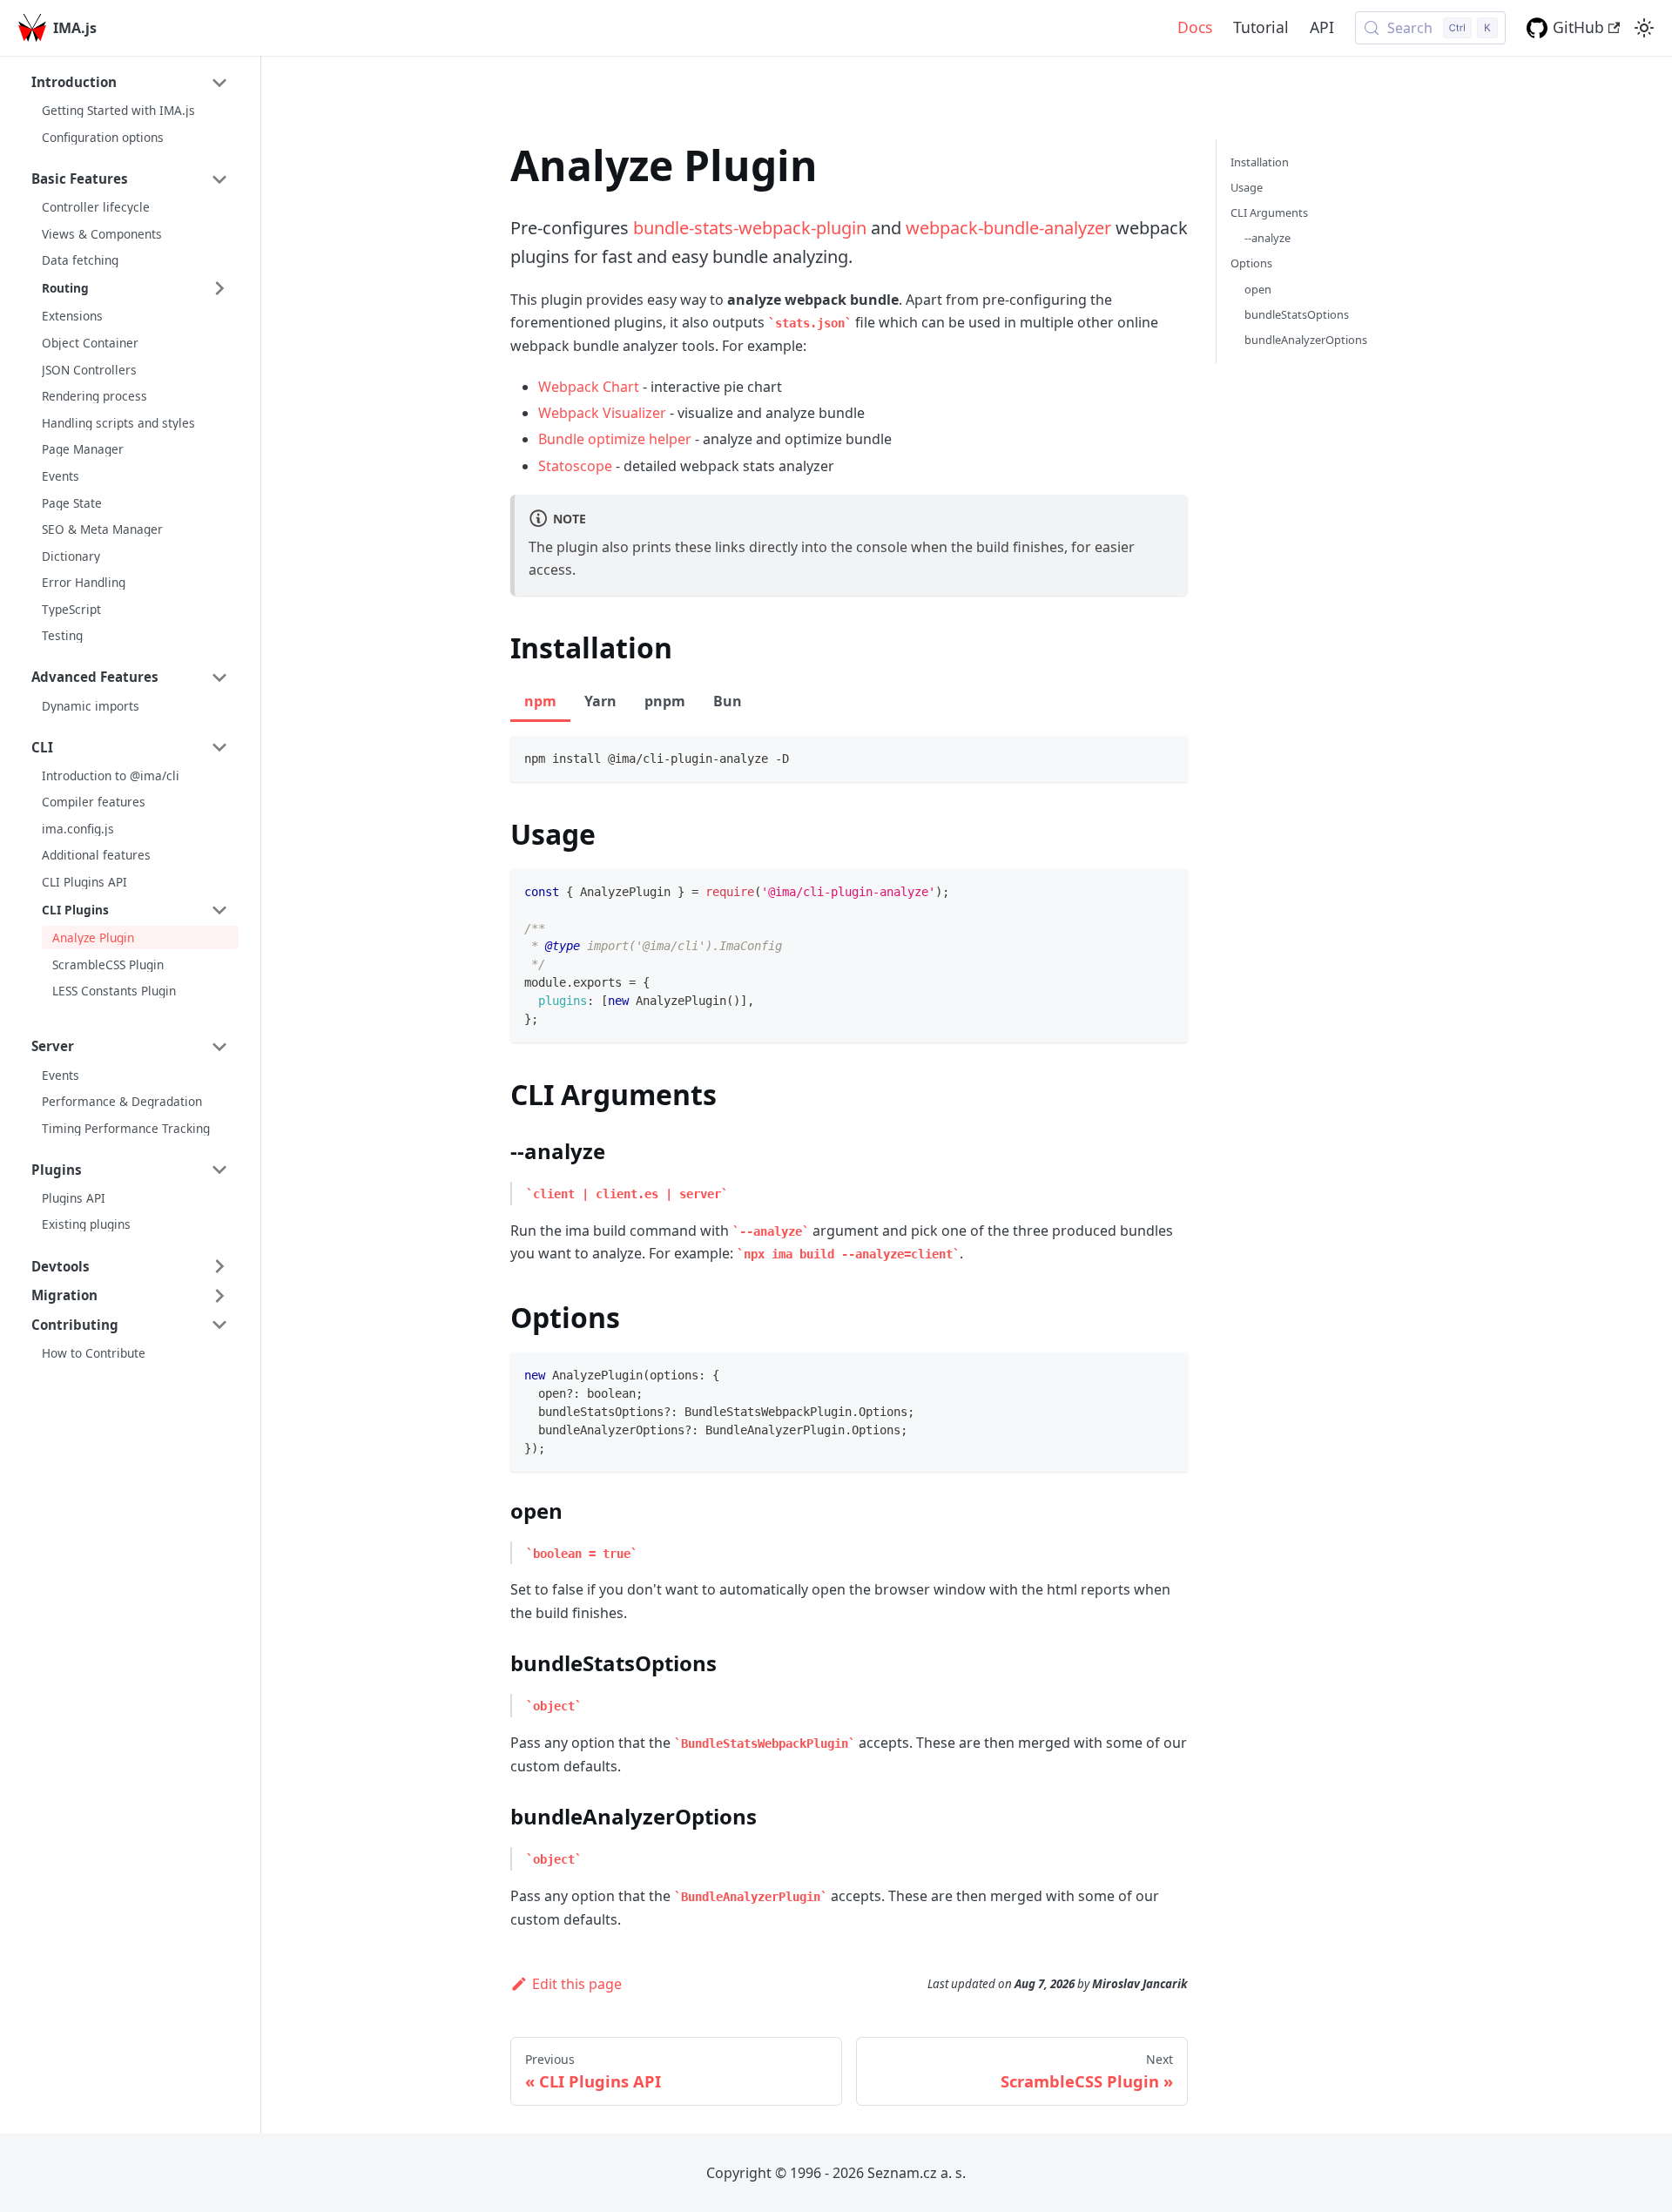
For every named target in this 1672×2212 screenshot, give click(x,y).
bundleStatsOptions (1297, 314)
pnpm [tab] (665, 701)
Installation (1260, 162)
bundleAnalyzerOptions (1306, 340)
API (1322, 27)
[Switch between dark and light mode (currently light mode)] (1644, 28)
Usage (1247, 187)
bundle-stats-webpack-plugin (750, 228)
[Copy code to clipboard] (1166, 757)
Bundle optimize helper (615, 439)
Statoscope (575, 466)
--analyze (1267, 238)
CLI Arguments (1269, 212)
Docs (1195, 27)
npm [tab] (540, 701)
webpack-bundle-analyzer (1008, 228)
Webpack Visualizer (602, 413)
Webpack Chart (589, 387)
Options (1251, 263)
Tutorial (1261, 27)
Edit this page (577, 1984)
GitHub (1578, 27)
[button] (130, 83)
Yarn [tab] (600, 701)
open (1258, 289)
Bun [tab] (728, 701)
